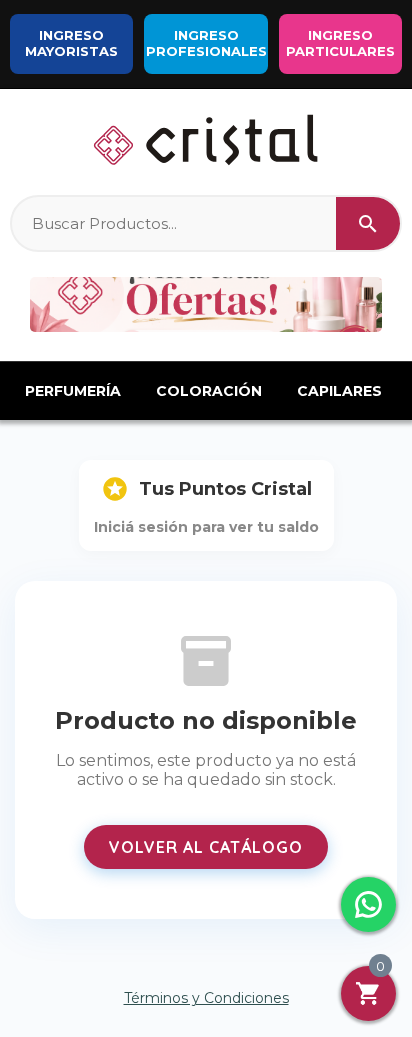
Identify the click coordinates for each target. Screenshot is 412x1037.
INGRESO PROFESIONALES (206, 43)
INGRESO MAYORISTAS (71, 43)
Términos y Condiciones (206, 998)
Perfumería (73, 391)
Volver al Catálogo (206, 847)
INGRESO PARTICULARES (340, 43)
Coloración (209, 391)
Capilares (339, 391)
